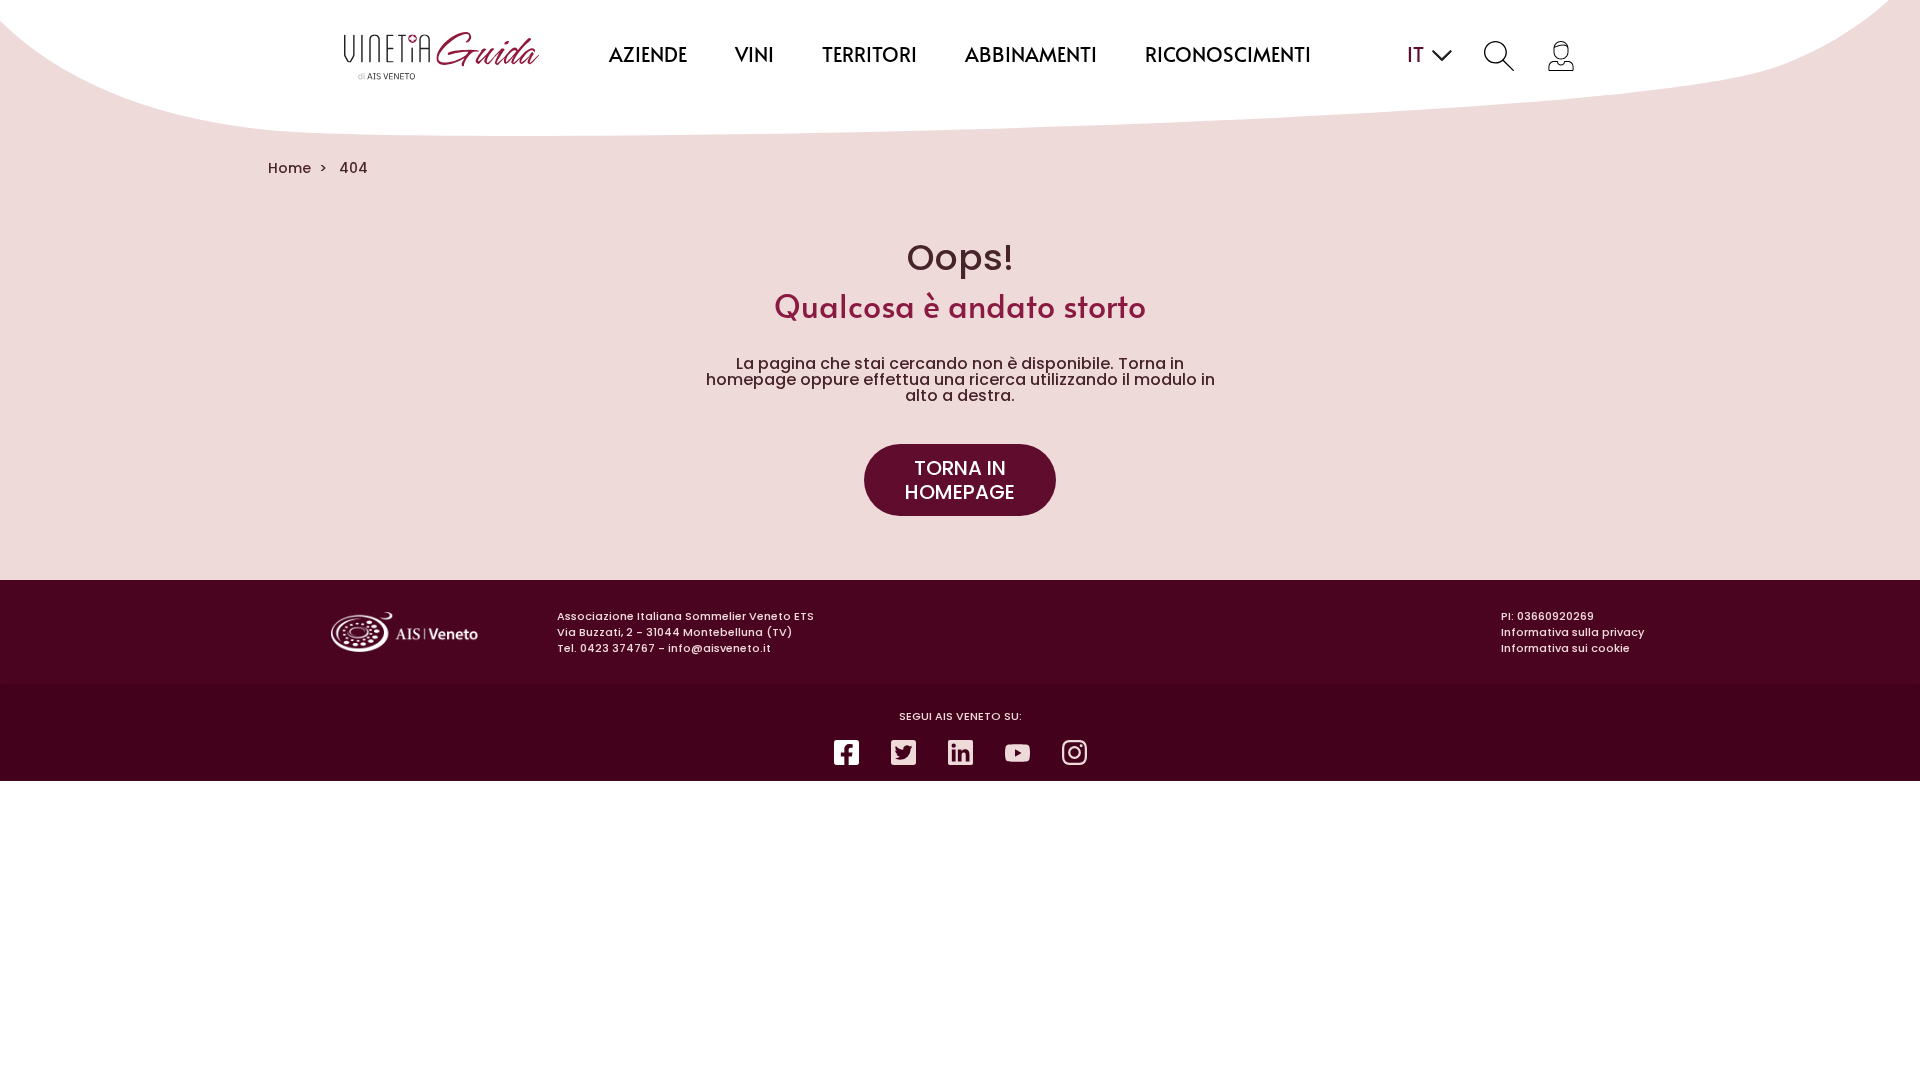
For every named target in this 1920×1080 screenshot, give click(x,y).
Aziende (648, 56)
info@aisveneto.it (719, 648)
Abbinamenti (1031, 56)
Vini (754, 56)
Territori (869, 56)
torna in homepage (960, 480)
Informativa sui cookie (1565, 648)
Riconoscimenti (1228, 56)
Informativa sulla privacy (1572, 632)
